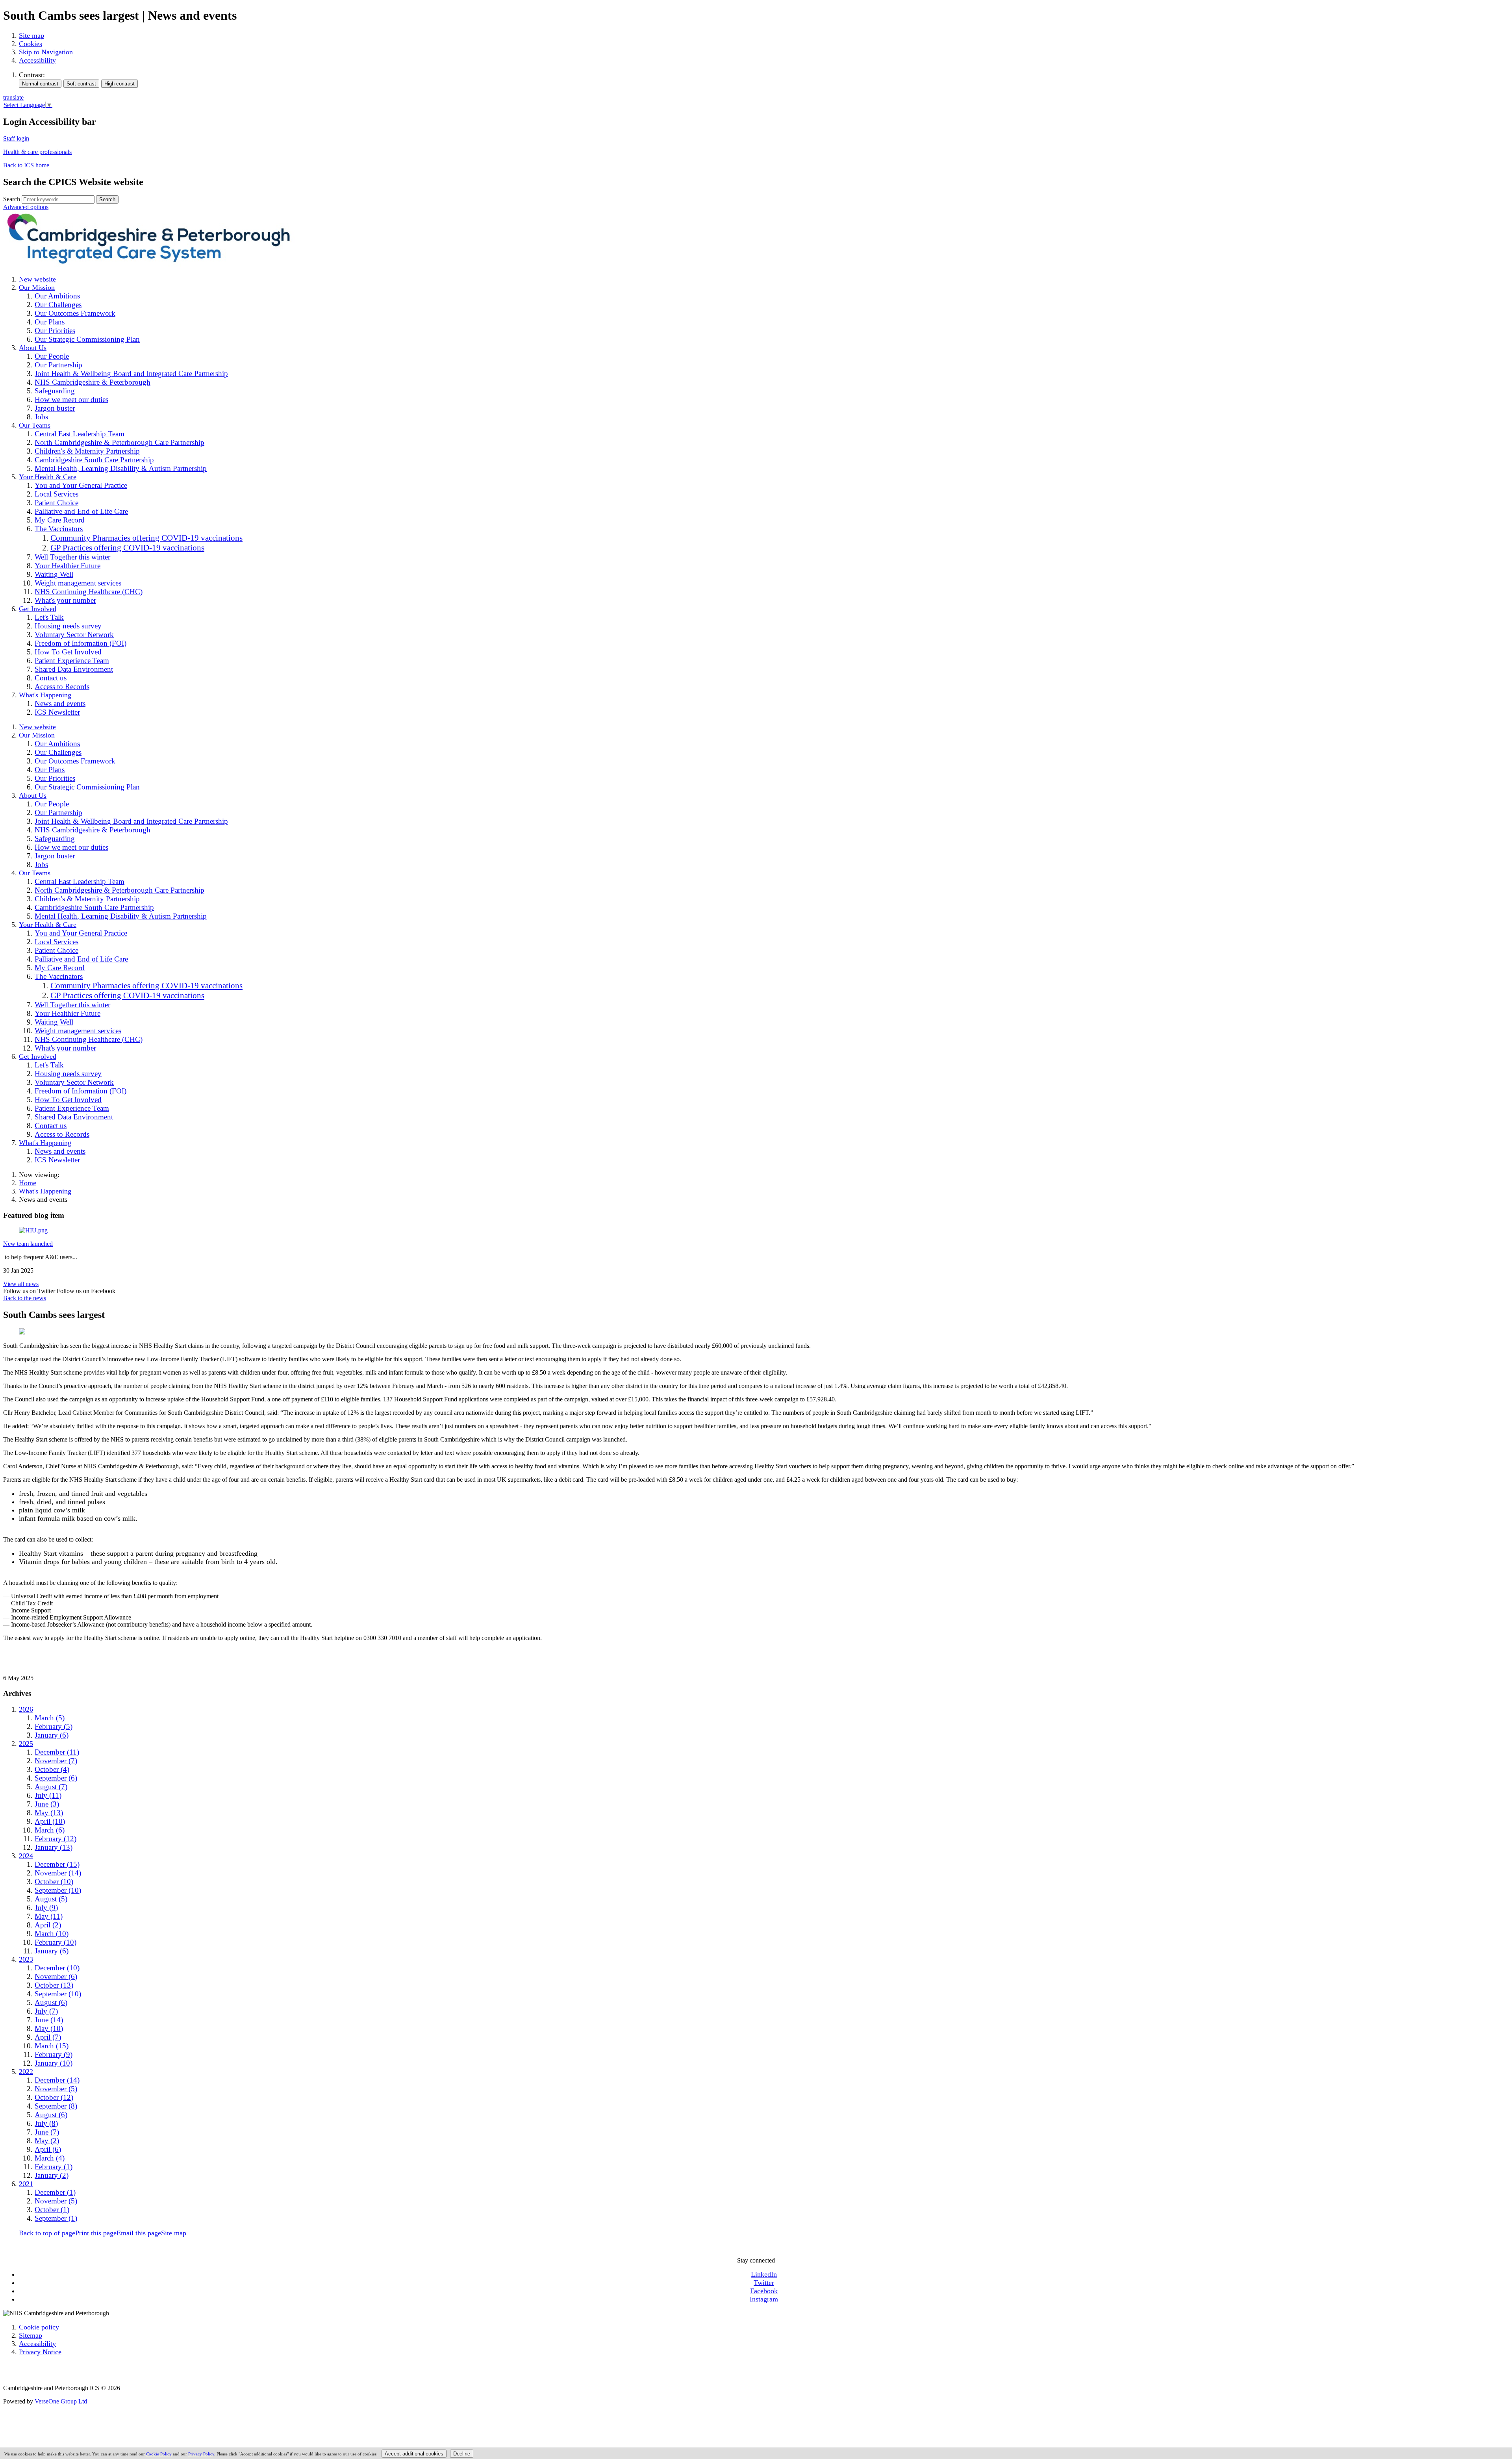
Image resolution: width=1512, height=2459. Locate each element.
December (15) (57, 1864)
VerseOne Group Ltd (61, 2401)
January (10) (54, 2063)
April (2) (48, 1925)
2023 (26, 1959)
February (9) (54, 2054)
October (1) (52, 2210)
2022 (26, 2072)
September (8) (56, 2106)
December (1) (55, 2192)
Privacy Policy (201, 2454)
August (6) (51, 2002)
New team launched (28, 1244)
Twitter (764, 2283)
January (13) (54, 1847)
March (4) (50, 2158)
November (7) (56, 1761)
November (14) (58, 1873)
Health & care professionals (37, 152)
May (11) (49, 1916)
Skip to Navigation (46, 52)
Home (28, 1183)
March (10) (52, 1934)
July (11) (48, 1795)
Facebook (764, 2291)
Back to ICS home (26, 165)
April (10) (50, 1821)
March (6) (50, 1830)
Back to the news (25, 1298)
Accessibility (37, 60)
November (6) (56, 1976)
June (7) (47, 2132)
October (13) (54, 1985)
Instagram (764, 2299)
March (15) (52, 2046)
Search (12, 199)
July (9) (46, 1908)
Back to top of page (47, 2233)
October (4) (52, 1769)
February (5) (54, 1726)
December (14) (57, 2080)
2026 (26, 1709)
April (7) (48, 2037)
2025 (26, 1744)
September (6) (56, 1778)
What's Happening (45, 1191)
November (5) (56, 2089)
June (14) (49, 2020)
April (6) (48, 2149)
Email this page (139, 2233)
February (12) (56, 1839)
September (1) (56, 2218)
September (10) (58, 1890)
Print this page (96, 2233)
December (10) (57, 1968)
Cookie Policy (159, 2454)
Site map (31, 35)
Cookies (31, 44)
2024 (26, 1856)
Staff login (16, 138)
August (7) (51, 1787)
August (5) (51, 1899)
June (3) (47, 1804)
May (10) (49, 2028)
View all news (21, 1284)
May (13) (49, 1813)
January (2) (52, 2175)
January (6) (52, 1735)
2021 (26, 2184)
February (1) (54, 2167)
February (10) (56, 1942)
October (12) (54, 2097)
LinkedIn (764, 2274)
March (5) (50, 1718)
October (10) (54, 1882)
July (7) (46, 2011)
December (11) (57, 1752)
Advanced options (26, 207)
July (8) (46, 2123)
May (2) (47, 2141)
